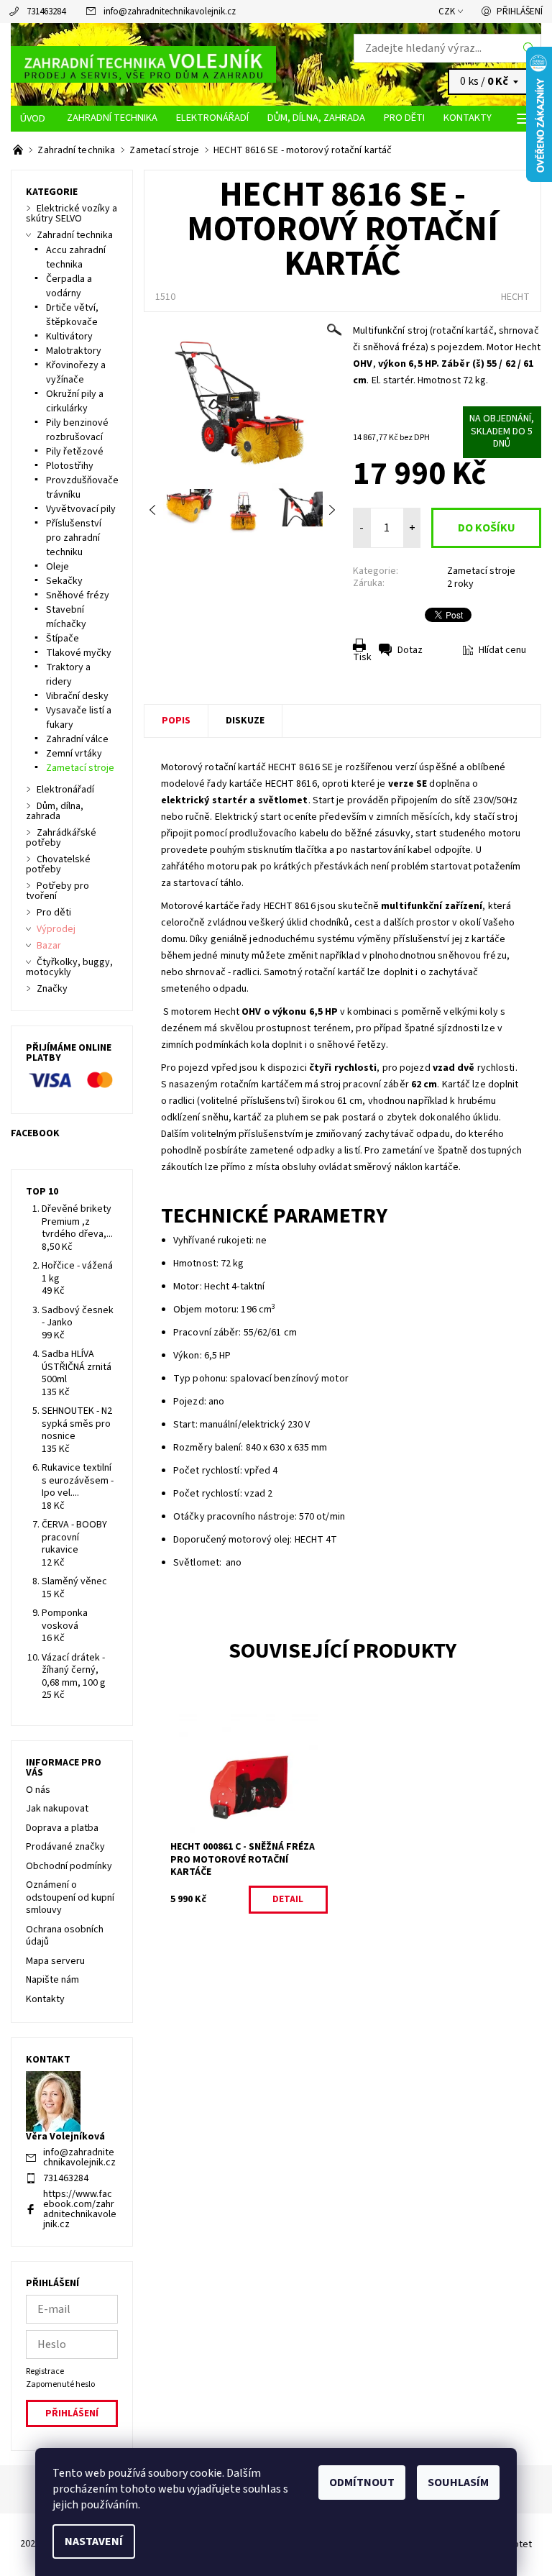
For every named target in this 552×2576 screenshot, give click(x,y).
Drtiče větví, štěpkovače (72, 315)
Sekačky (64, 581)
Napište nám (52, 1980)
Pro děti (404, 118)
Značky (52, 989)
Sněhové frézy (78, 595)
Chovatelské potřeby (58, 864)
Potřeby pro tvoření (57, 891)
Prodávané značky (65, 1847)
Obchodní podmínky (69, 1866)
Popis (176, 721)
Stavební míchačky (66, 617)
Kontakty (468, 118)
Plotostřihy (70, 466)
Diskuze (245, 721)
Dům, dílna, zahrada (316, 118)
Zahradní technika (112, 118)
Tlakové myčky (79, 653)
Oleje (57, 567)
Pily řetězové (75, 452)
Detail (288, 1899)
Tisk (362, 657)
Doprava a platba (62, 1828)
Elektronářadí (212, 118)
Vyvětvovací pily (81, 509)
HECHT (515, 297)
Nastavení (94, 2541)
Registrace (45, 2371)
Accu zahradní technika (76, 257)
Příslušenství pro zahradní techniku (74, 538)
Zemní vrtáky (74, 754)
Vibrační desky (77, 696)
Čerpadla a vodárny (69, 286)
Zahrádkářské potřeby (61, 838)
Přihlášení (520, 12)
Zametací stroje (481, 571)
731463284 (46, 12)
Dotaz (410, 650)
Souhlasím (458, 2483)
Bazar (49, 946)
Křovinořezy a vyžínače (76, 373)
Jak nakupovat (57, 1809)
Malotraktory (74, 351)
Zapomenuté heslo (60, 2384)
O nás (38, 1790)
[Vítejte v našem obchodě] (19, 150)
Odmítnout (362, 2483)
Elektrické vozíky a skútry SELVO (72, 214)
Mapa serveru (55, 1961)
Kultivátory (69, 337)
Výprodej (56, 929)
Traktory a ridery (68, 675)
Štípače (63, 639)
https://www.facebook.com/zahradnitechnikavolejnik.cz (80, 2209)
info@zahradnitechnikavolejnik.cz (170, 12)
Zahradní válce (77, 739)
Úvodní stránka (34, 119)
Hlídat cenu (502, 650)
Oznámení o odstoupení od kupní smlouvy (70, 1897)
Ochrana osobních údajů (65, 1936)
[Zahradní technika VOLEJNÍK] (143, 65)
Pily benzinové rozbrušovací (77, 430)
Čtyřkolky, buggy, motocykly (69, 967)
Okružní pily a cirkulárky (75, 401)
